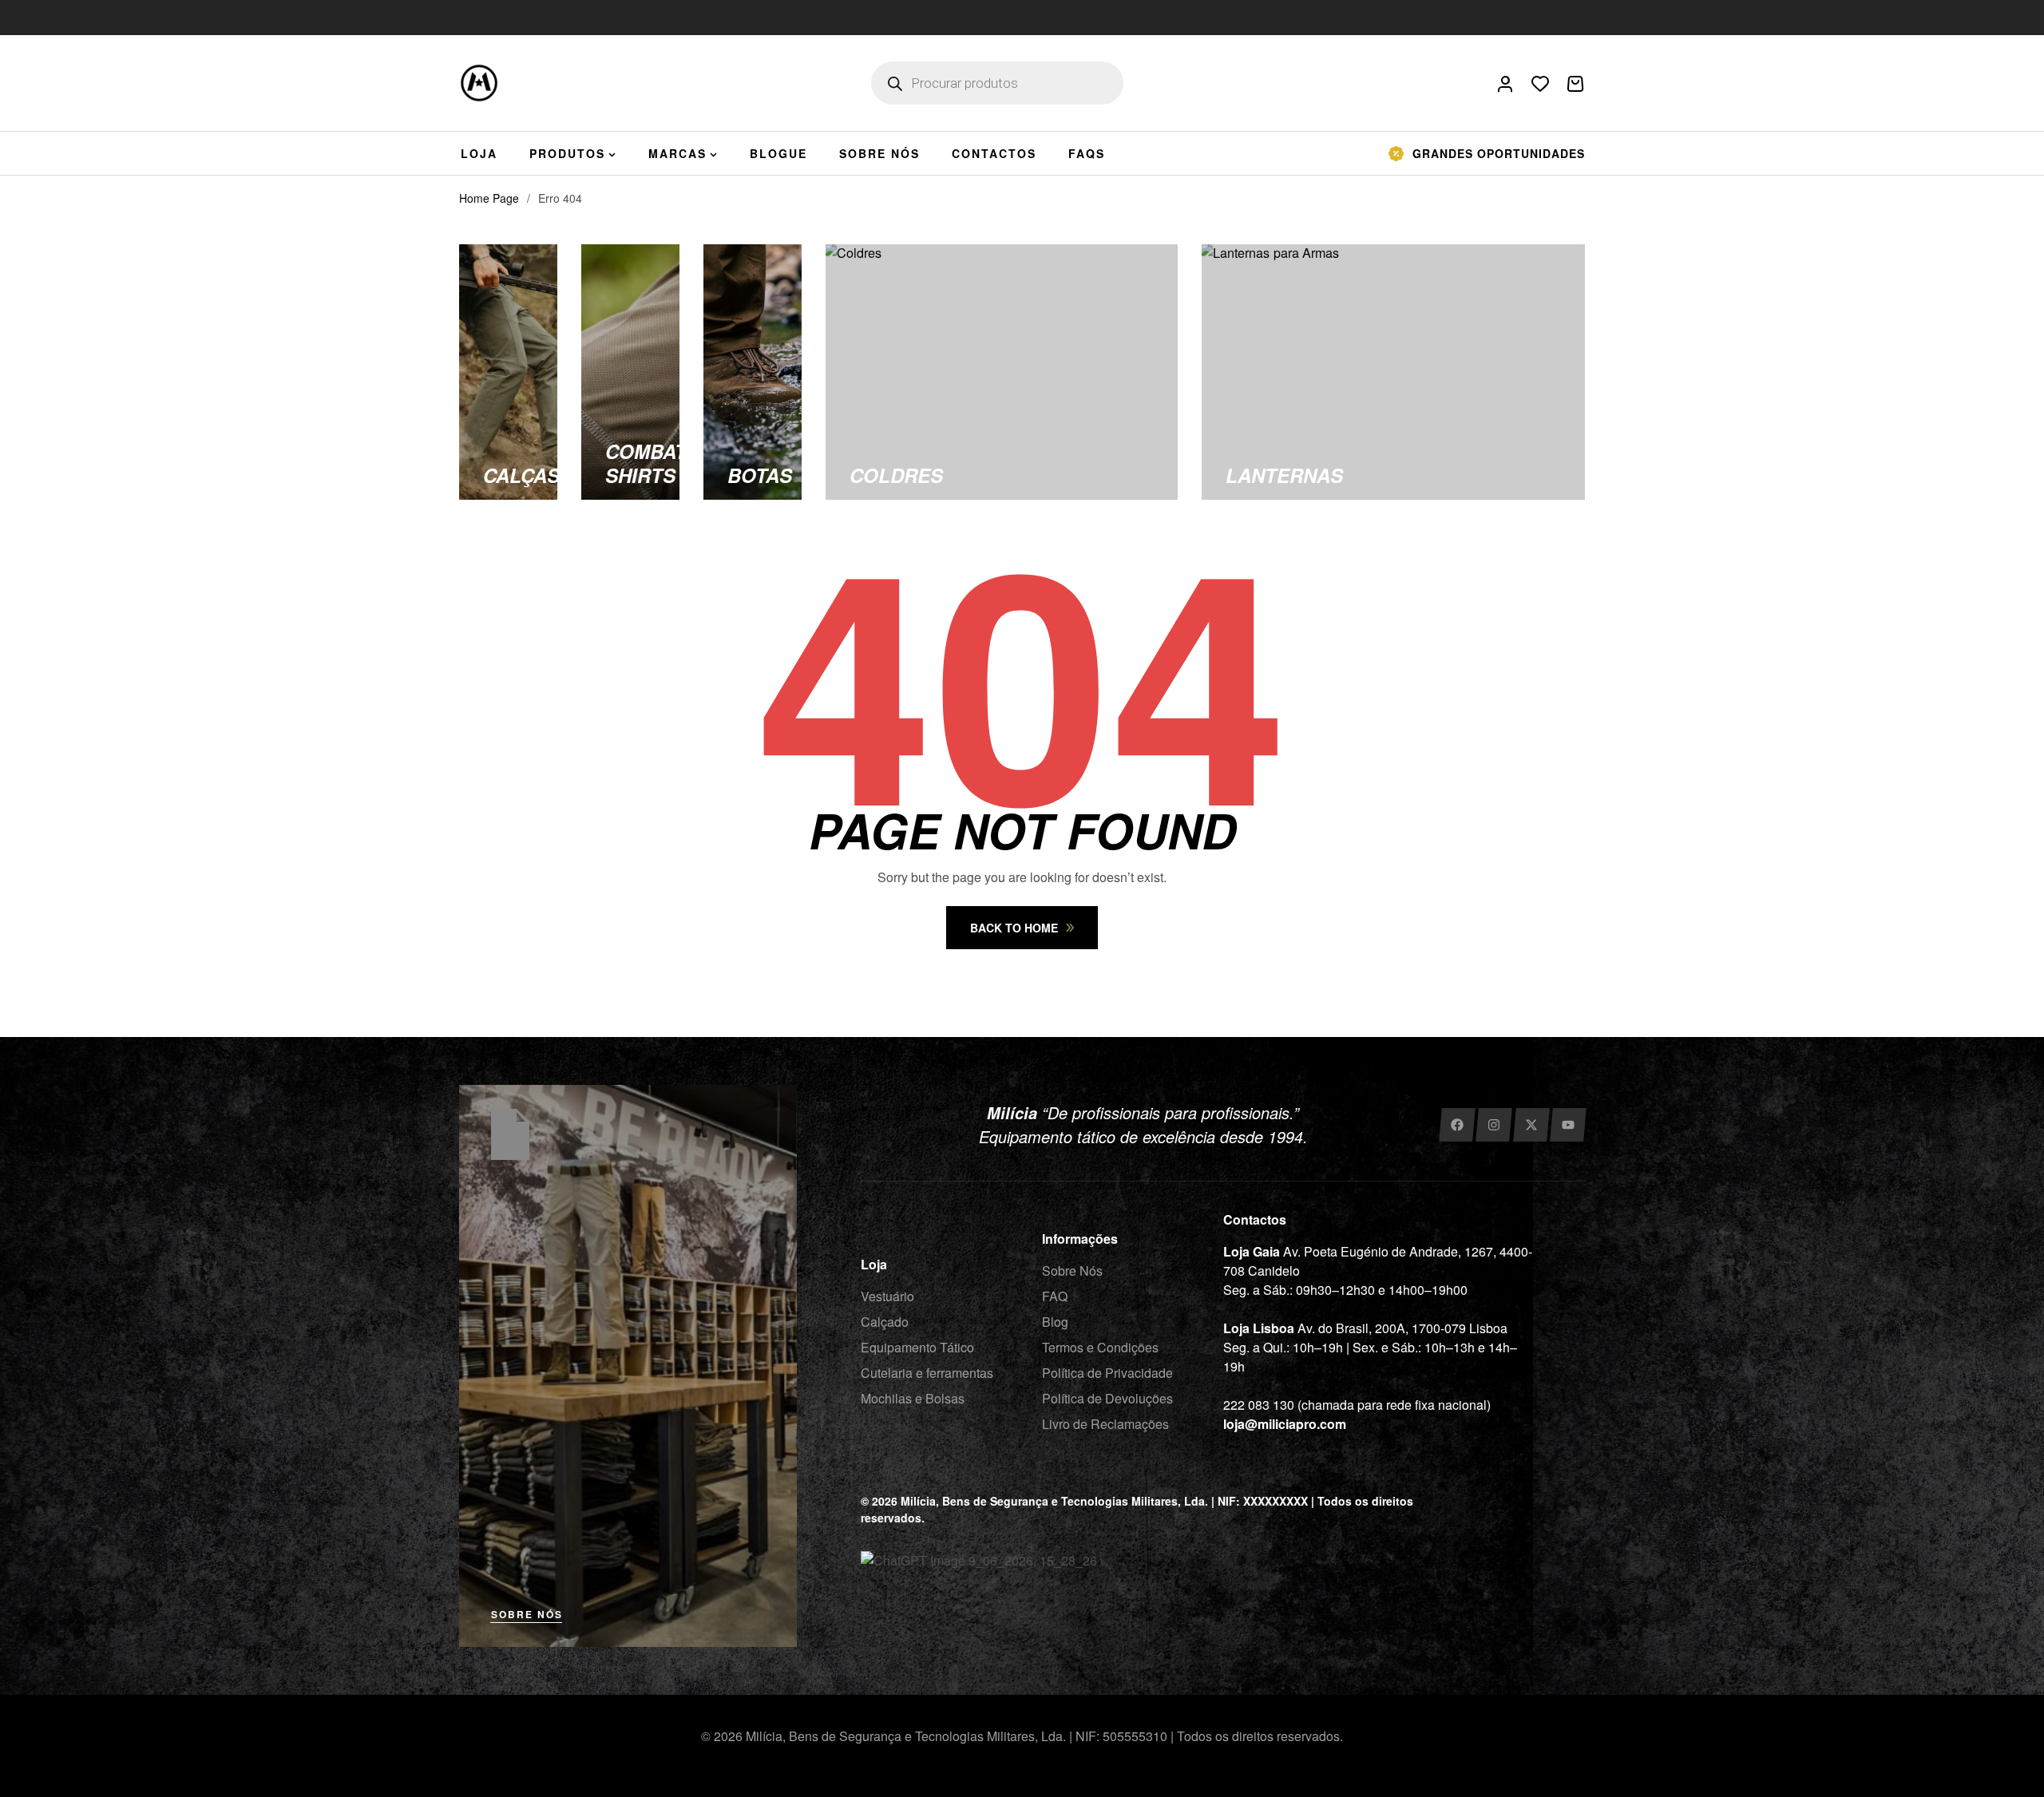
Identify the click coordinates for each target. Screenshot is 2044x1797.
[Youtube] (1569, 1125)
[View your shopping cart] (1575, 84)
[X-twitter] (1531, 1125)
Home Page (489, 198)
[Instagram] (1493, 1125)
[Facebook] (1457, 1125)
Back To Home (1014, 928)
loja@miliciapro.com (1285, 1424)
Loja (874, 1264)
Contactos (1255, 1219)
